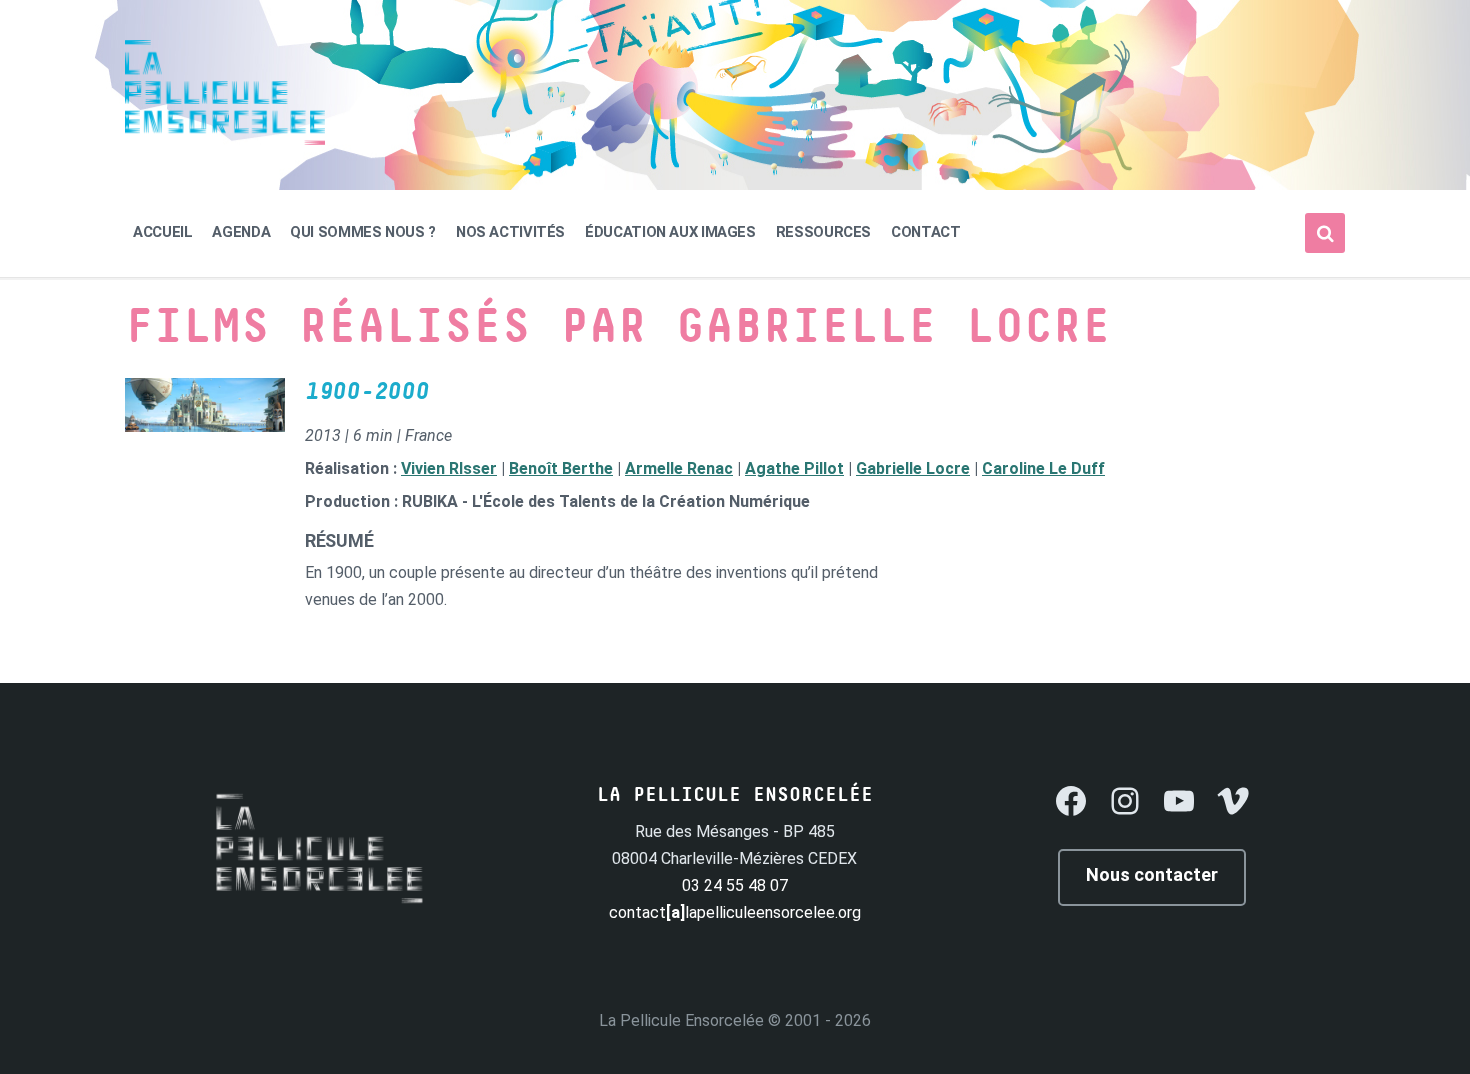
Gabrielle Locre (913, 468)
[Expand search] (1325, 233)
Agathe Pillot (794, 468)
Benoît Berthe (561, 468)
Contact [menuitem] (925, 232)
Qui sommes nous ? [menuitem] (363, 232)
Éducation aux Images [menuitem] (670, 232)
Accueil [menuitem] (162, 232)
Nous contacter (1152, 874)
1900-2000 (366, 392)
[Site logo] (225, 139)
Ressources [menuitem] (823, 232)
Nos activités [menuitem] (510, 232)
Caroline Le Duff (1043, 468)
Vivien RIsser (449, 468)
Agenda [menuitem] (241, 232)
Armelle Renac (679, 468)
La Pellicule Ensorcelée (681, 1020)
